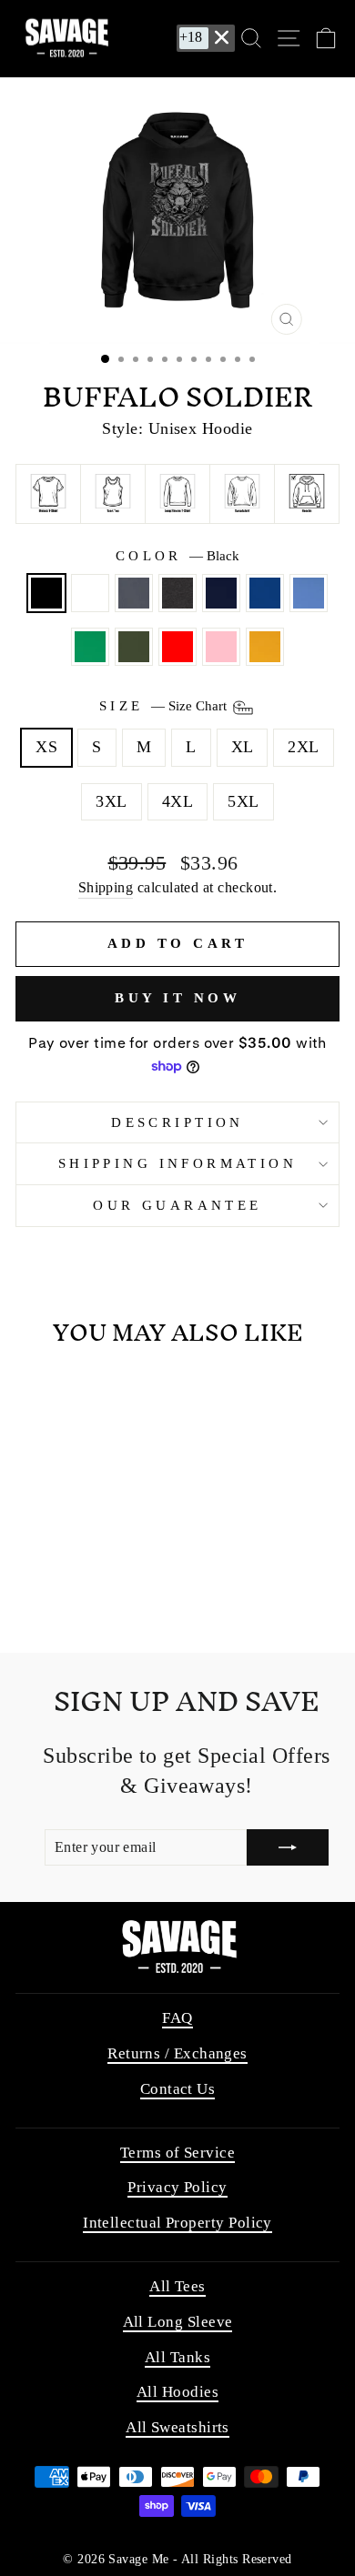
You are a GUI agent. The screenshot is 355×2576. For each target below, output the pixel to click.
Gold (265, 647)
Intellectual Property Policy (177, 2223)
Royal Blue (265, 593)
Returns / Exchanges (177, 2053)
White (90, 593)
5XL (243, 801)
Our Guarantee (177, 1205)
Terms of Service (177, 2153)
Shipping (106, 887)
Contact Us (178, 2089)
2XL (303, 747)
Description (177, 1122)
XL (243, 747)
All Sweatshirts (177, 2427)
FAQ (177, 2018)
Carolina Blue (309, 593)
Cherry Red (177, 647)
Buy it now (177, 998)
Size (165, 706)
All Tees (177, 2286)
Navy (221, 593)
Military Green (134, 647)
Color (178, 556)
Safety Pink (221, 647)
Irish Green (90, 647)
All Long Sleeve (178, 2322)
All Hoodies (177, 2392)
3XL (111, 801)
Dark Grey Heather (177, 593)
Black (46, 593)
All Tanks (177, 2357)
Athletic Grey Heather (134, 593)
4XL (177, 801)
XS (46, 747)
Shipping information (177, 1163)
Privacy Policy (177, 2187)
